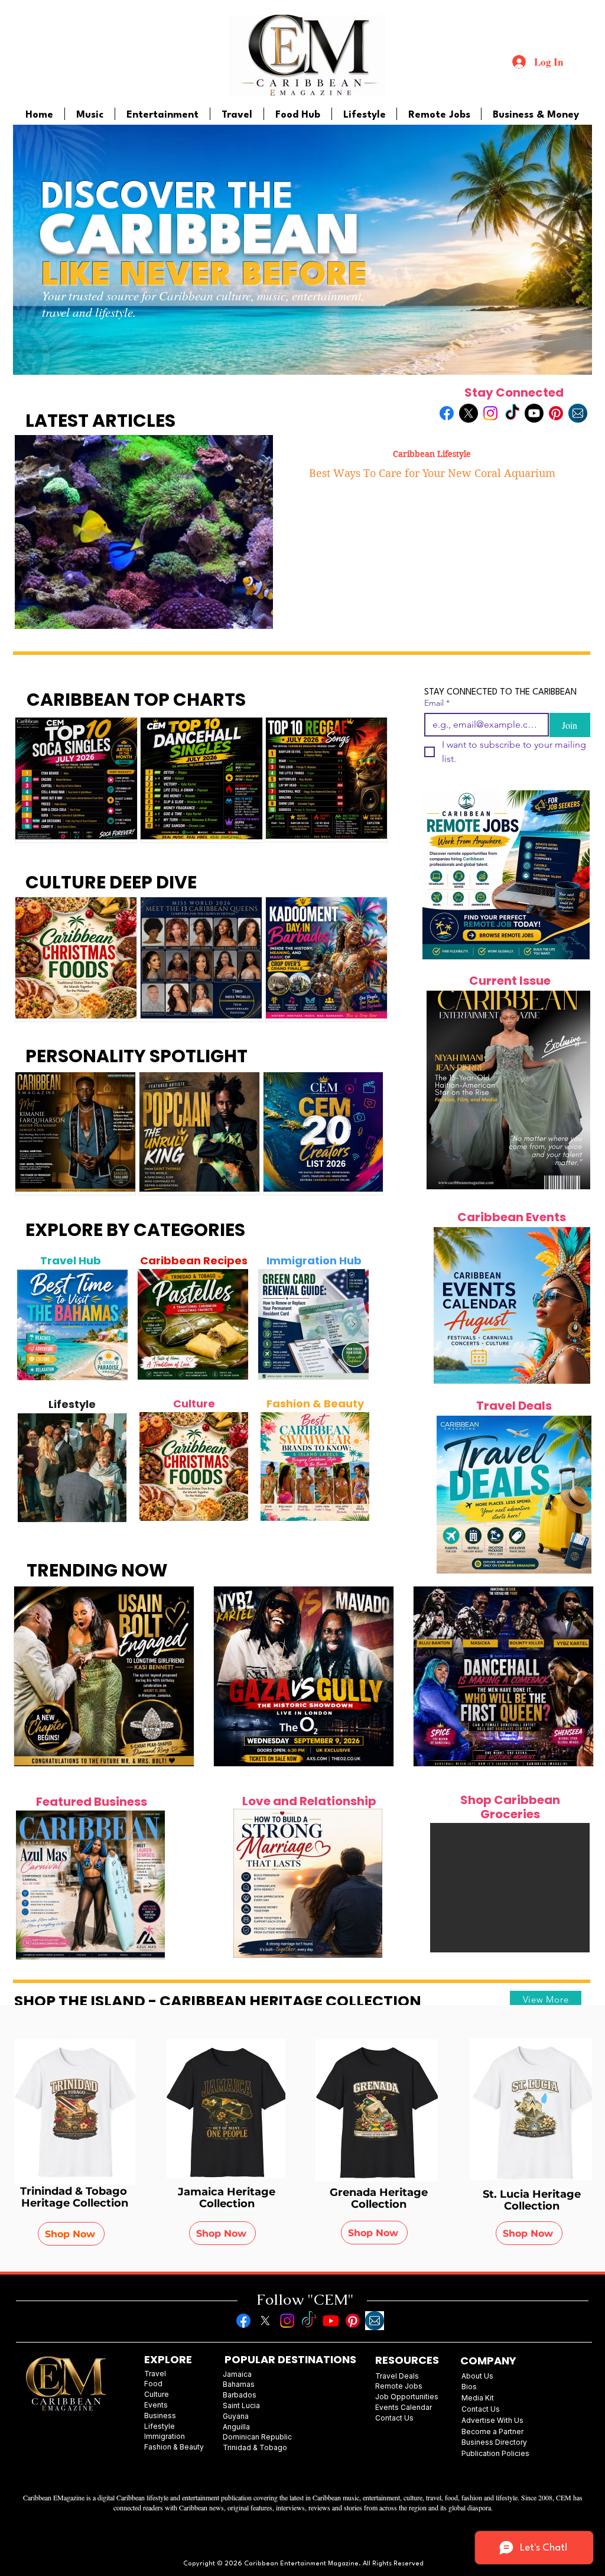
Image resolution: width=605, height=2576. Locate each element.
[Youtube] (534, 413)
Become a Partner (492, 2431)
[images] (578, 413)
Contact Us (481, 2409)
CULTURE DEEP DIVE (111, 882)
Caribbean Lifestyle (432, 454)
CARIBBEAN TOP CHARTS (136, 700)
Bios (469, 2387)
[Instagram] (490, 413)
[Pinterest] (556, 413)
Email (437, 703)
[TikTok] (512, 413)
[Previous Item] (32, 1325)
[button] (510, 1888)
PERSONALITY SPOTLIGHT (136, 1056)
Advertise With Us (492, 2420)
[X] (469, 413)
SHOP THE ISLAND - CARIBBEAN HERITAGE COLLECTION (218, 2001)
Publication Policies (495, 2453)
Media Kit (478, 2398)
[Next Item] (112, 1325)
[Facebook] (447, 413)
